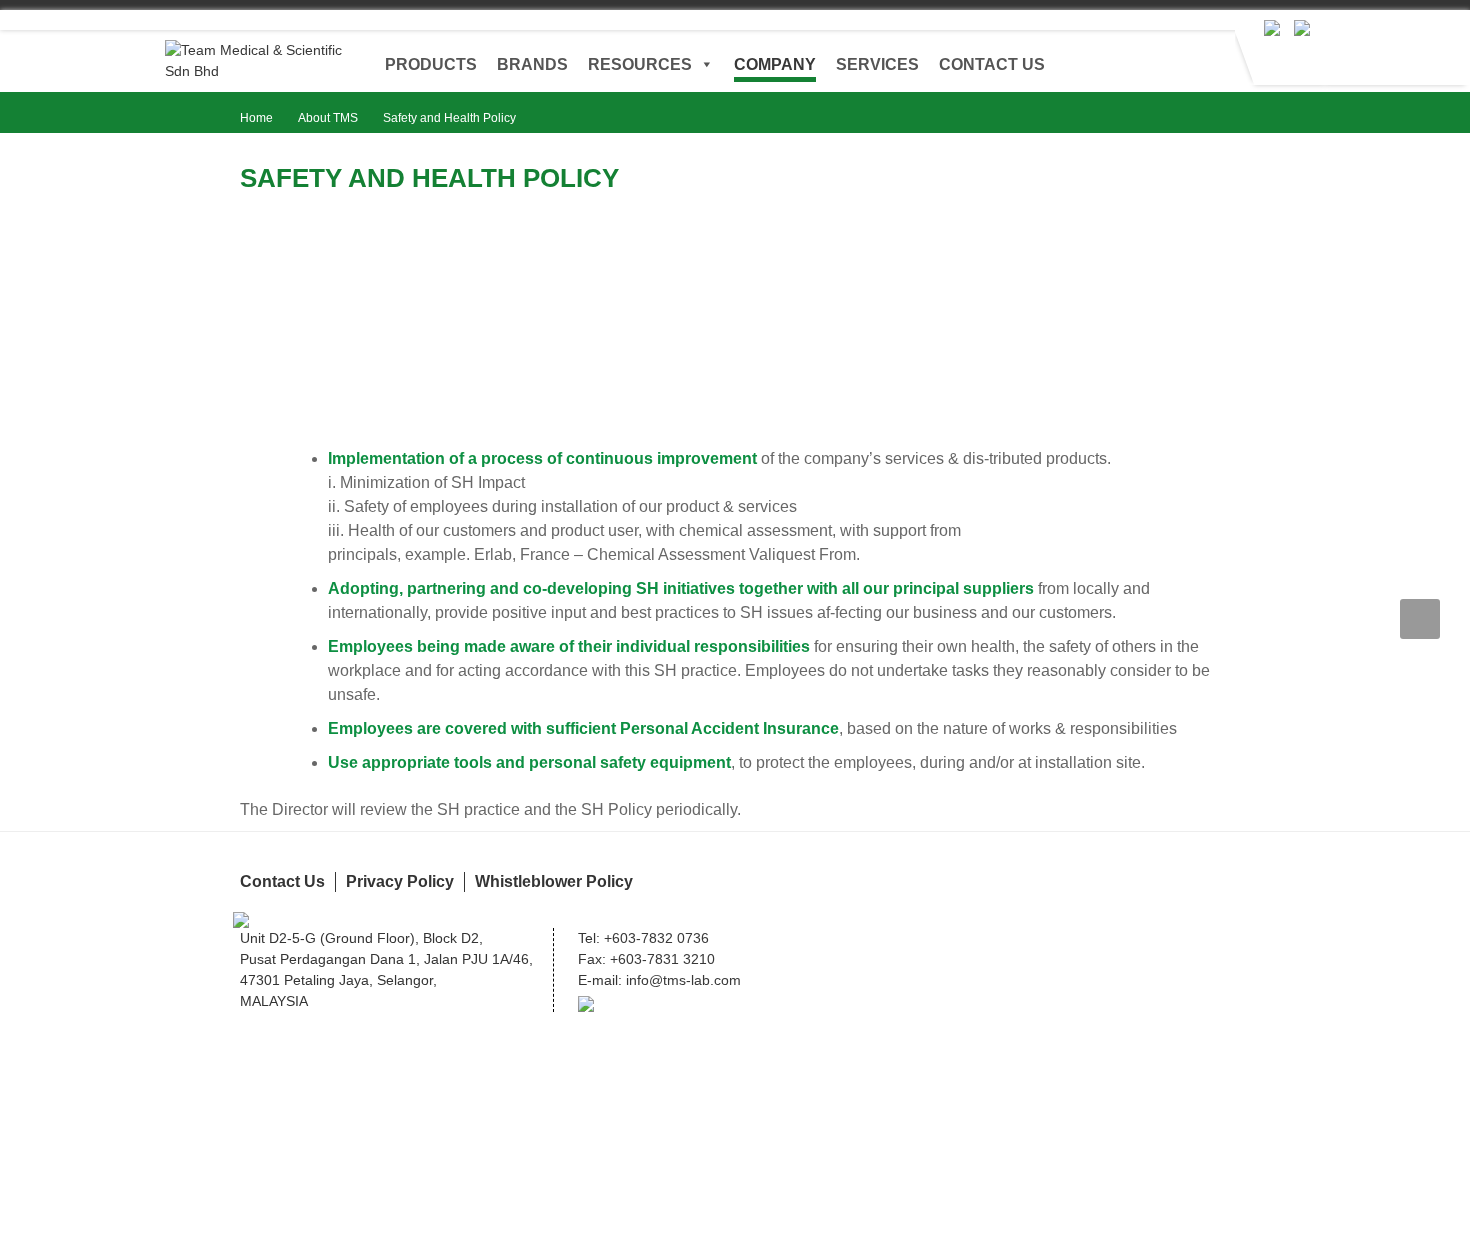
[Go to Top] (1420, 619)
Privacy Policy (400, 881)
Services (877, 64)
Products (431, 64)
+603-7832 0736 (656, 938)
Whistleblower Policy (554, 881)
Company (775, 64)
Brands (532, 64)
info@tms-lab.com (683, 980)
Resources (640, 64)
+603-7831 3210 (662, 959)
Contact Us (992, 64)
